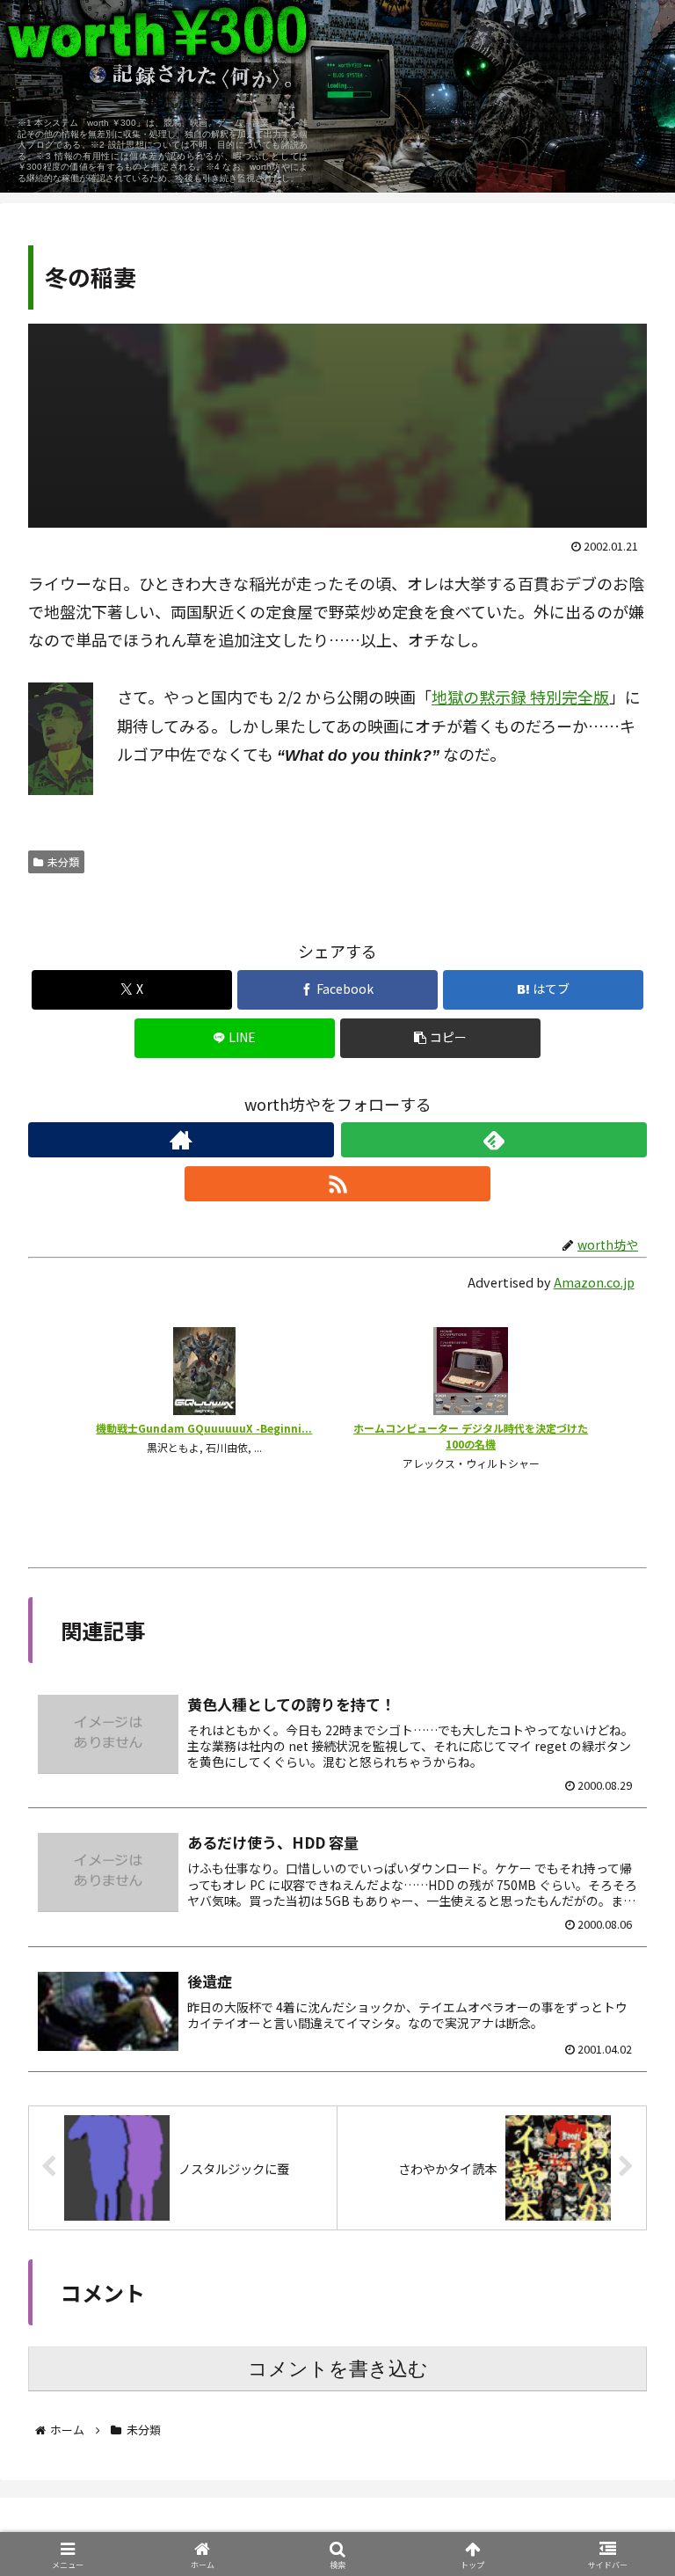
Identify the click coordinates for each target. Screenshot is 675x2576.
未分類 (63, 861)
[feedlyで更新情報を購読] (494, 1140)
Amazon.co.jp (594, 1282)
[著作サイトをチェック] (181, 1140)
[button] (441, 1038)
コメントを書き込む (338, 2369)
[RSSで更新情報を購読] (337, 1184)
